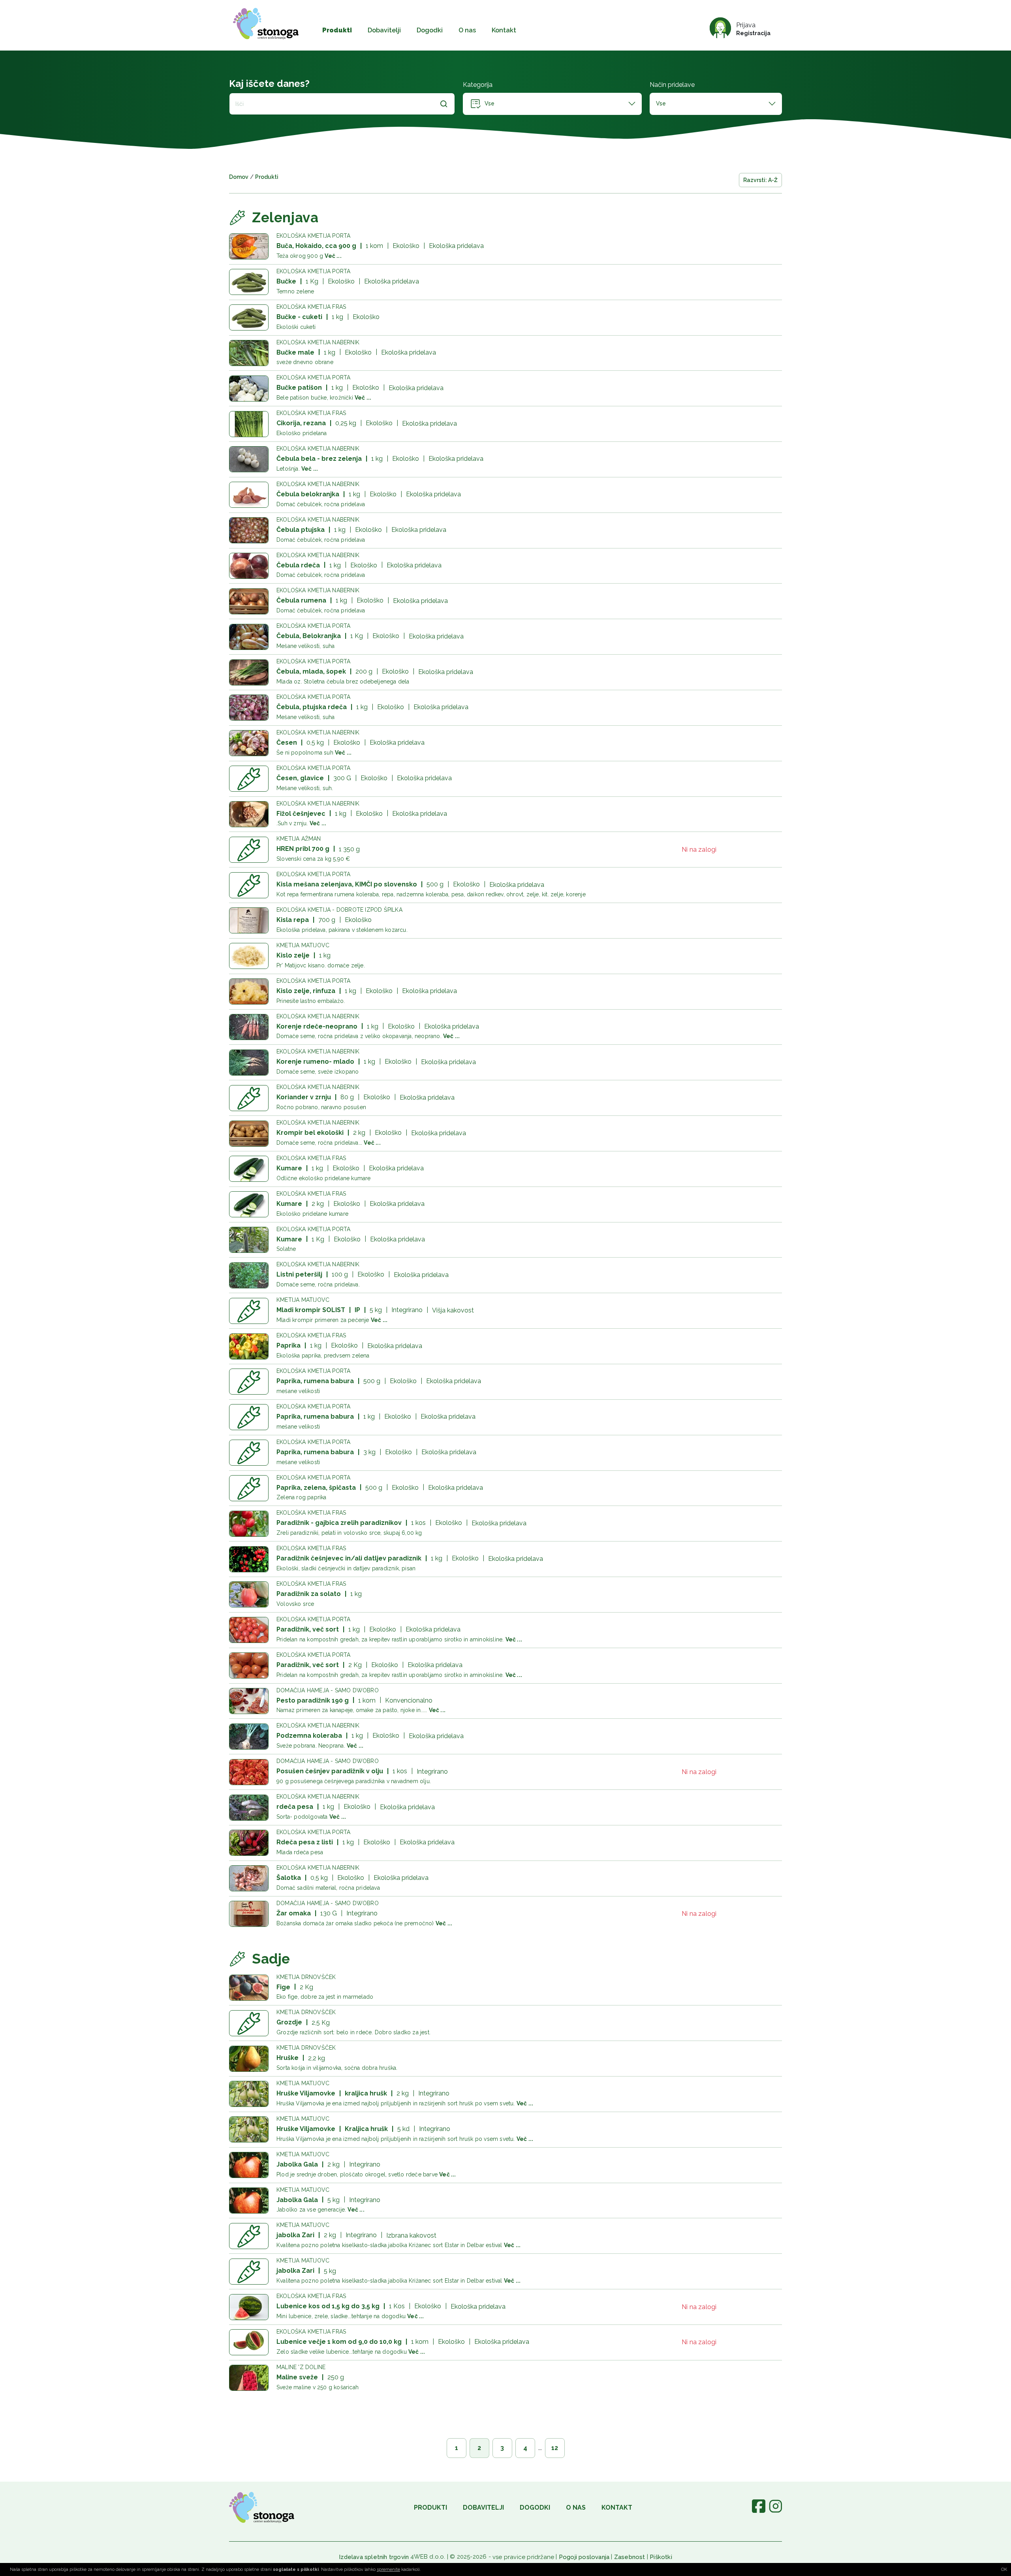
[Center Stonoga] (266, 24)
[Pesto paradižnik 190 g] (249, 1701)
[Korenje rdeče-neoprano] (249, 1027)
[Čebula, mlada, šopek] (249, 672)
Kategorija (478, 85)
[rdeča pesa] (249, 1808)
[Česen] (249, 743)
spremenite (388, 2569)
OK (1004, 2569)
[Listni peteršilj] (249, 1275)
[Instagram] (775, 2511)
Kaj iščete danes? (269, 84)
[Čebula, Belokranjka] (249, 637)
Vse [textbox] (661, 103)
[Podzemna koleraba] (249, 1737)
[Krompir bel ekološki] (249, 1134)
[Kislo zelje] (249, 956)
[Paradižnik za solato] (249, 1594)
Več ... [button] (333, 256)
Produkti (337, 30)
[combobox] (552, 104)
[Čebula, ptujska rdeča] (249, 708)
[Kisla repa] (249, 920)
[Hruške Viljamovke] (249, 2094)
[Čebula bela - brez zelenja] (249, 459)
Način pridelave (672, 85)
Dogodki (430, 30)
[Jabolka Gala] (249, 2165)
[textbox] (552, 104)
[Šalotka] (249, 1878)
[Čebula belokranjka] (249, 495)
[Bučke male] (249, 353)
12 (555, 2448)
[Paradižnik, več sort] (249, 1630)
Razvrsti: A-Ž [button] (760, 180)
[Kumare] (249, 1169)
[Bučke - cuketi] (249, 317)
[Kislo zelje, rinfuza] (249, 991)
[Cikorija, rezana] (249, 424)
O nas (467, 30)
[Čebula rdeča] (249, 566)
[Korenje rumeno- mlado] (249, 1063)
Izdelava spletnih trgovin (374, 2557)
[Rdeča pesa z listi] (249, 1843)
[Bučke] (249, 282)
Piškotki (661, 2557)
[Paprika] (249, 1346)
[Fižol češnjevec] (249, 814)
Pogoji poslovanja (584, 2557)
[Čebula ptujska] (249, 530)
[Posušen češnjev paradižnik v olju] (249, 1772)
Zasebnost (630, 2557)
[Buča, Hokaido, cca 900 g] (249, 246)
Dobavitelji (384, 30)
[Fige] (249, 1988)
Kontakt (504, 30)
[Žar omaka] (249, 1914)
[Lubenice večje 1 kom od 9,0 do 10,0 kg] (249, 2342)
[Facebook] (759, 2511)
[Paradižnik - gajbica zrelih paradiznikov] (249, 1524)
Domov (239, 177)
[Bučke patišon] (249, 389)
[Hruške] (249, 2059)
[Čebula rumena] (249, 601)
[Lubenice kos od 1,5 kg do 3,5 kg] (249, 2307)
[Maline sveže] (249, 2378)
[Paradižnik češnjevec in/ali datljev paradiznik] (249, 1559)
